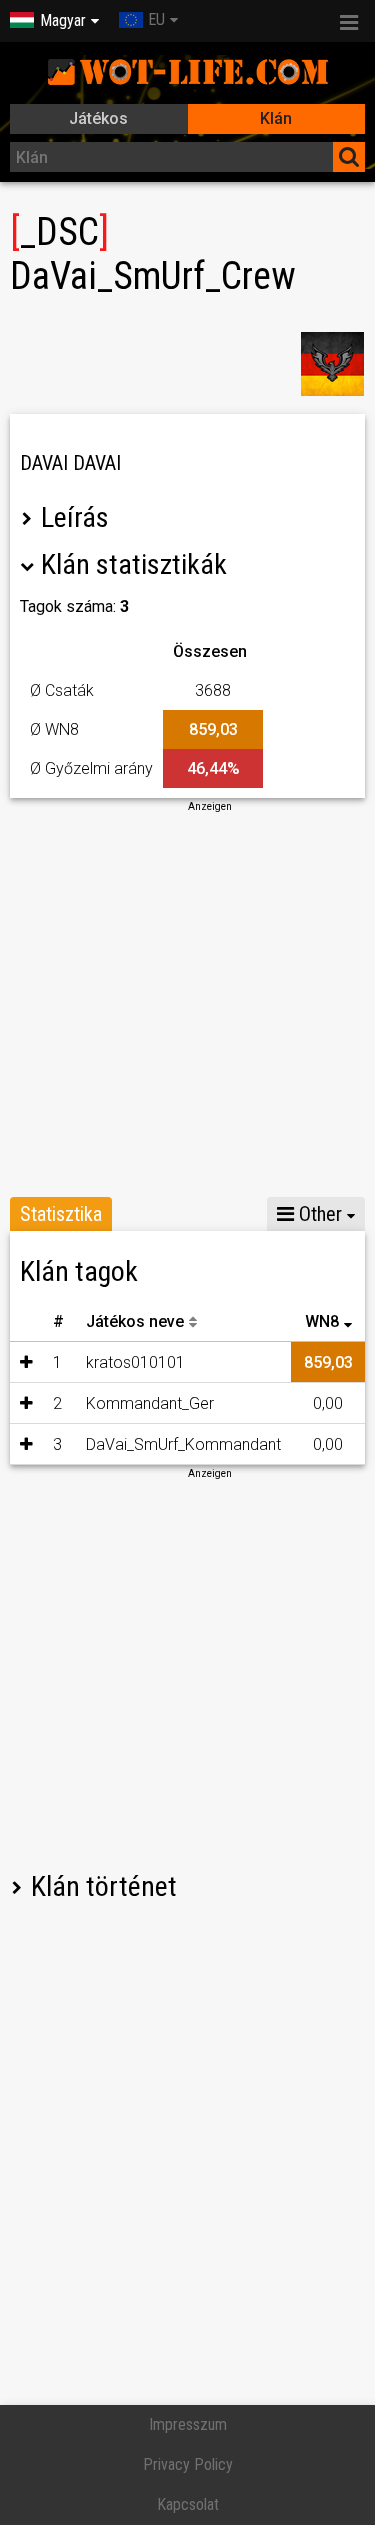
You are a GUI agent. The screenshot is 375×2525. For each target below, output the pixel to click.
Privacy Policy (188, 2464)
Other (318, 1214)
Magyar (63, 20)
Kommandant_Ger (150, 1403)
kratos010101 (135, 1362)
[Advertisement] (187, 1001)
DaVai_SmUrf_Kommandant (183, 1444)
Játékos (98, 118)
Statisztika (61, 1214)
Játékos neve (135, 1321)
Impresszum (188, 2424)
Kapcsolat (188, 2504)
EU (156, 19)
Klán (276, 118)
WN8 (322, 1321)
